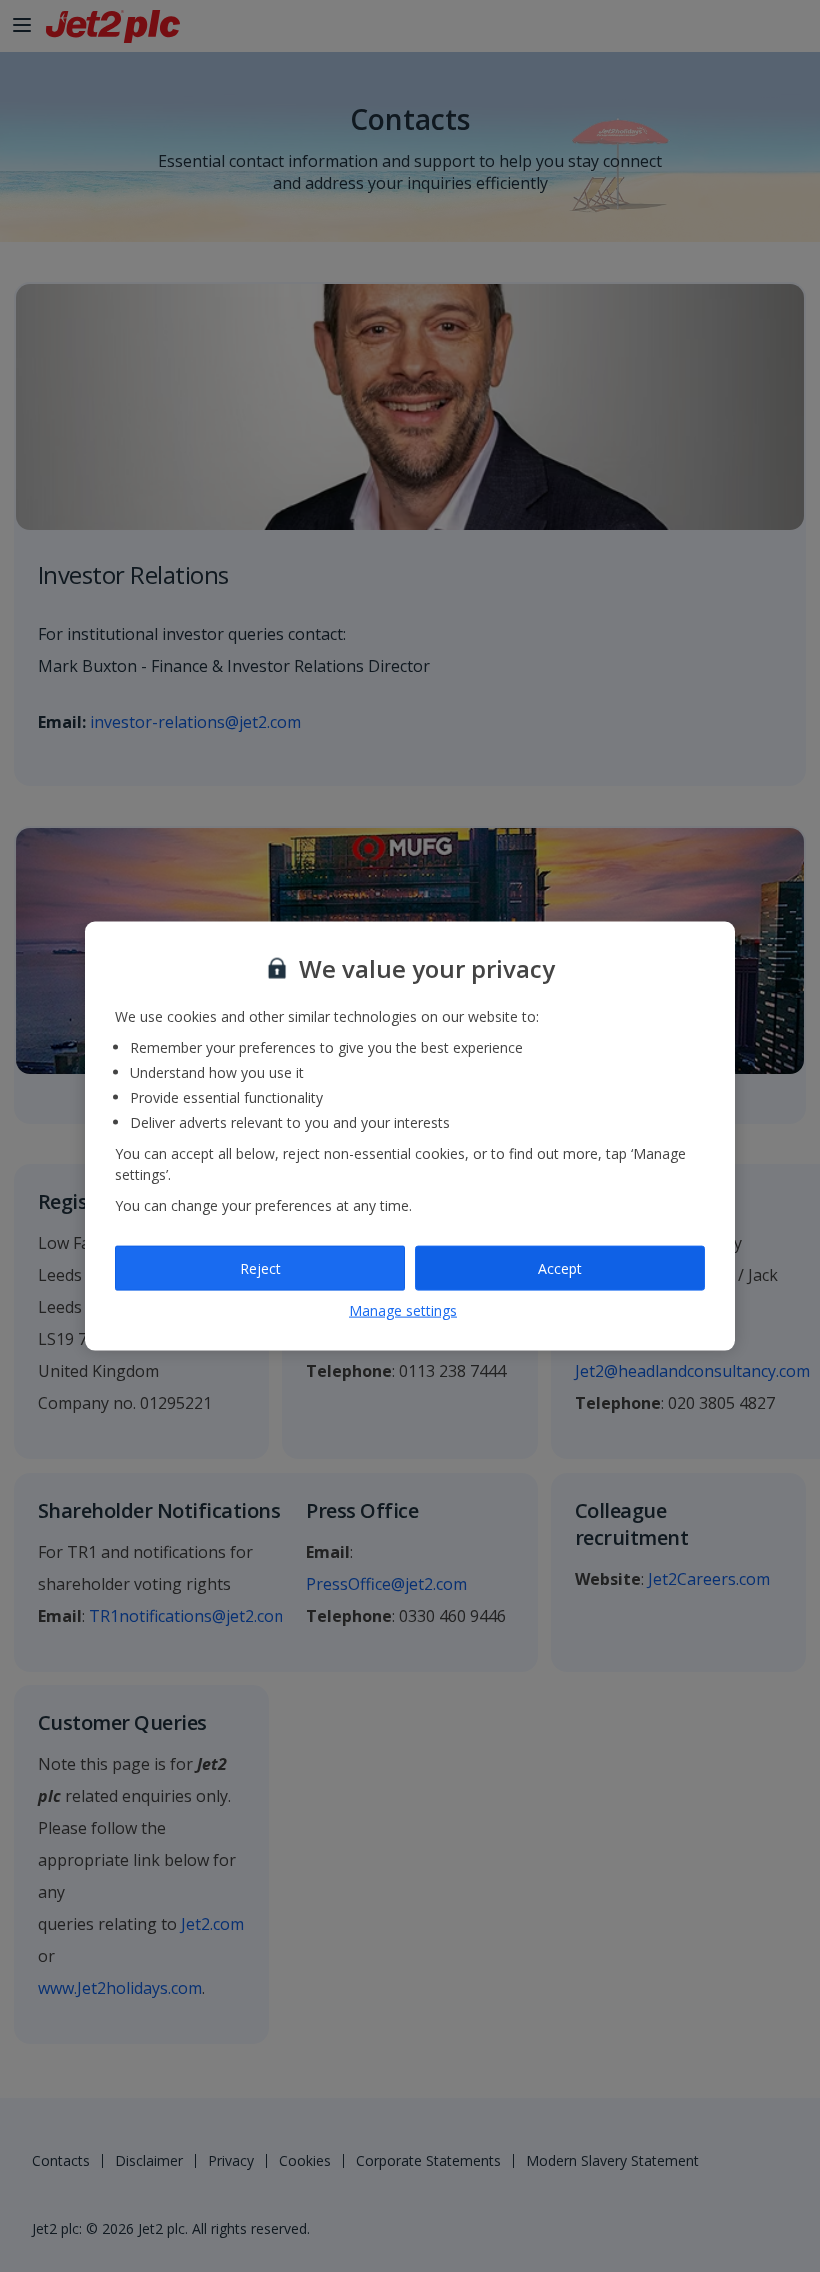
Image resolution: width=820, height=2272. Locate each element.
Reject (260, 1267)
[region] (410, 1136)
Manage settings (403, 1310)
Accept (560, 1267)
